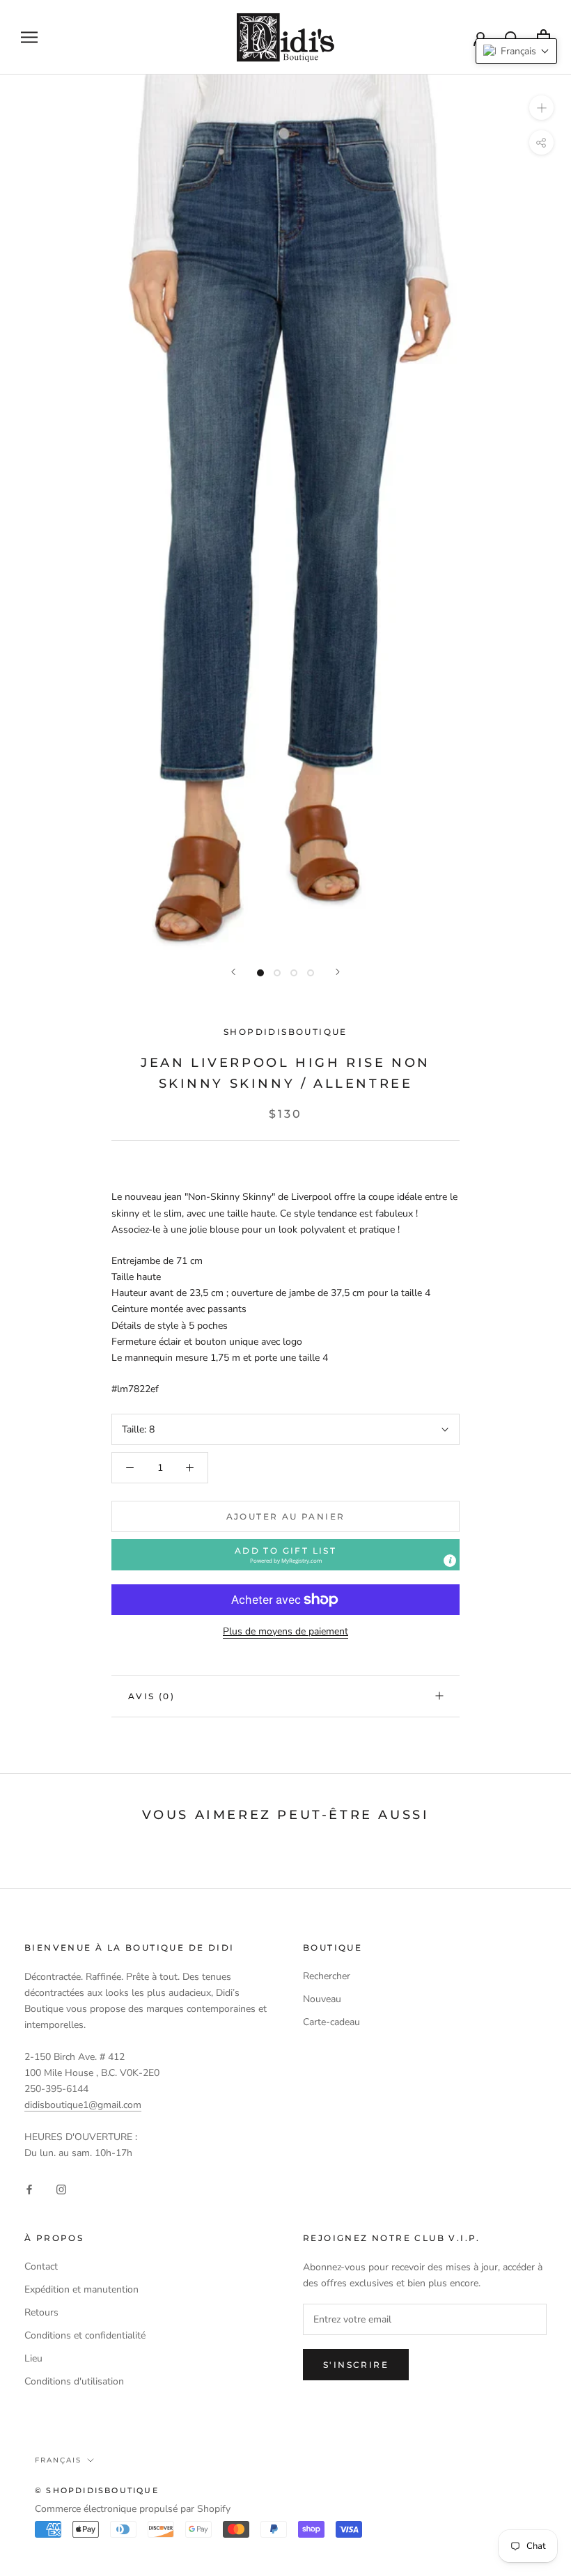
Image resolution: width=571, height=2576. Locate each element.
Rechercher (327, 1976)
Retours (41, 2312)
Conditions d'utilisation (74, 2381)
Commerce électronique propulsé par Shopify (133, 2509)
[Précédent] (233, 972)
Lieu (33, 2358)
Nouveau (322, 1999)
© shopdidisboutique (97, 2490)
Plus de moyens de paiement (285, 1631)
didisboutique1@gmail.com (83, 2105)
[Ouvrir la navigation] (29, 37)
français (58, 2460)
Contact (41, 2266)
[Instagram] (61, 2188)
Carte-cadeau (331, 2022)
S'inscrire (356, 2365)
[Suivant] (338, 972)
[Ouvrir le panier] (543, 37)
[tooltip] (450, 1561)
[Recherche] (512, 37)
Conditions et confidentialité (85, 2335)
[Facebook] (29, 2188)
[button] (285, 1555)
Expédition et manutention (81, 2289)
